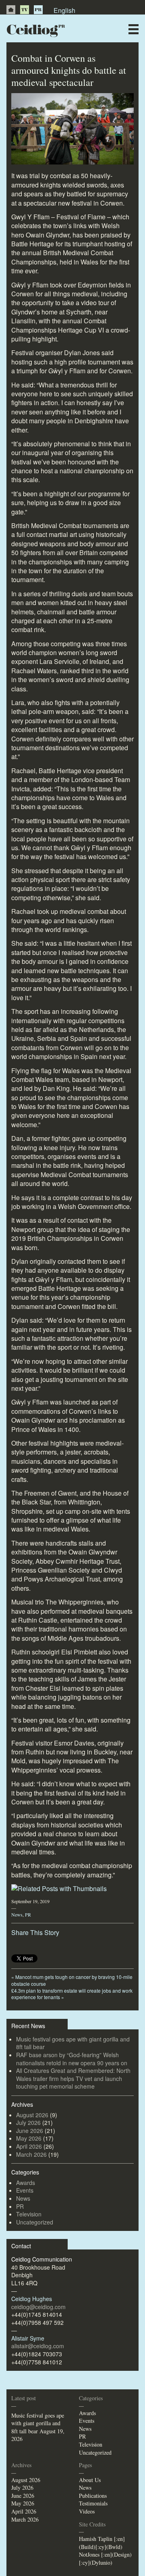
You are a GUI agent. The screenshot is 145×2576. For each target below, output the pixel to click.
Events (25, 2190)
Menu (134, 29)
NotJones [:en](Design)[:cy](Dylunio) (105, 2558)
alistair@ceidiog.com (38, 2346)
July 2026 (28, 2122)
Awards (26, 2183)
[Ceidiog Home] (11, 10)
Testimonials (93, 2503)
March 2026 (31, 2154)
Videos (87, 2511)
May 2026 (29, 2138)
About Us (90, 2480)
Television (29, 2214)
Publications (93, 2496)
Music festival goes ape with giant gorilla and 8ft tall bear (73, 2043)
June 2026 (30, 2131)
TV (25, 10)
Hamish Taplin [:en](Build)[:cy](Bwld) (102, 2543)
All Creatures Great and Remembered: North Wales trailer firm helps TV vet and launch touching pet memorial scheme (73, 2078)
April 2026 (29, 2146)
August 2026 (32, 2115)
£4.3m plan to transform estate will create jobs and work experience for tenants (72, 1994)
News (17, 1914)
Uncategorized (35, 2222)
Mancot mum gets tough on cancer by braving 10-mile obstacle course (72, 1980)
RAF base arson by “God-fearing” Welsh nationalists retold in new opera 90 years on (72, 2059)
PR (38, 10)
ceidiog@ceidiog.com (38, 2307)
